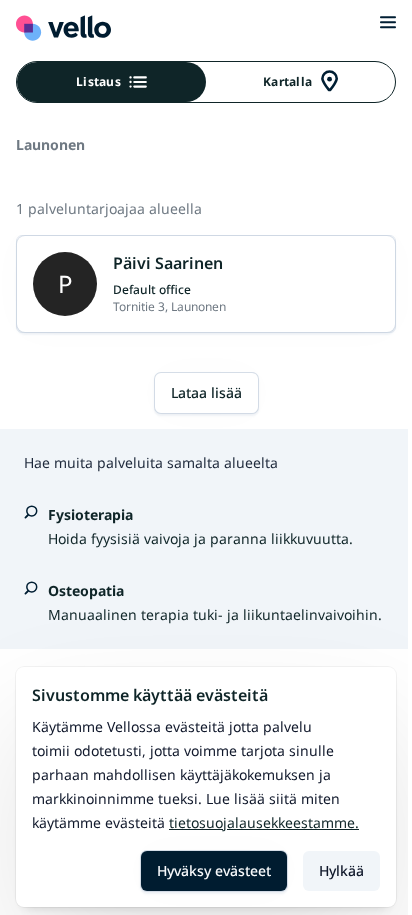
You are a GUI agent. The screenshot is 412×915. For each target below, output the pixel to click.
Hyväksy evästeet (214, 870)
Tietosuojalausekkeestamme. (264, 822)
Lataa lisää (206, 392)
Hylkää (341, 870)
